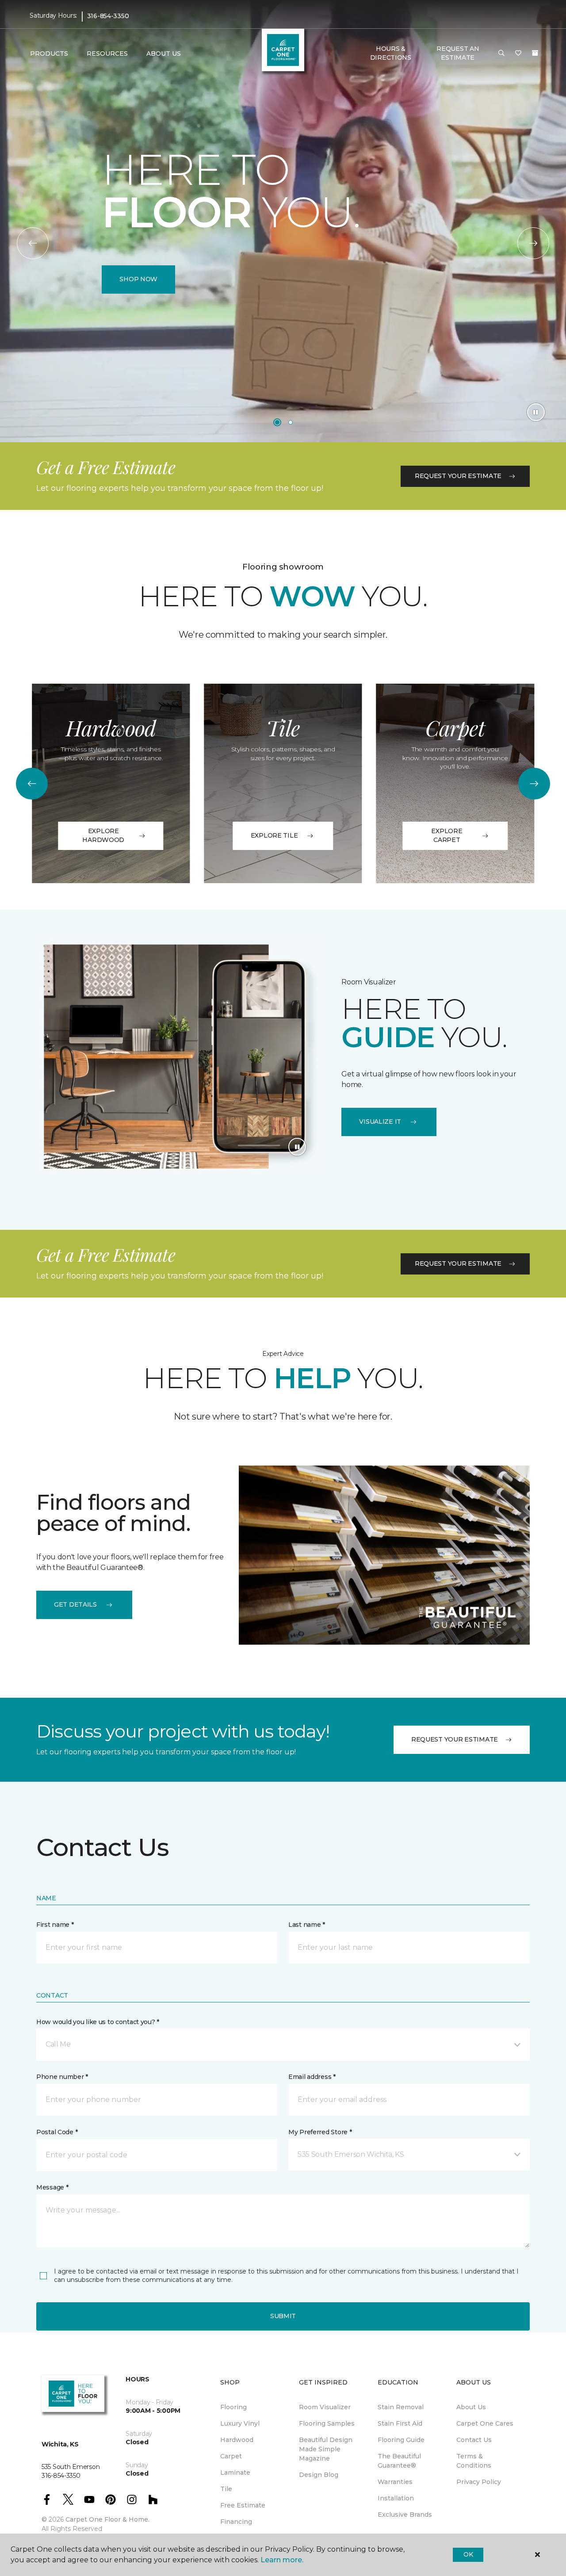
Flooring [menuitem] (233, 2407)
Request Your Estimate (458, 476)
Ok (468, 2554)
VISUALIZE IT (380, 1121)
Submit (283, 2316)
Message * (52, 2187)
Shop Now (138, 279)
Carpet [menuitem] (231, 2456)
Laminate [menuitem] (235, 2473)
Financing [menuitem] (236, 2522)
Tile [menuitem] (226, 2489)
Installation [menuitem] (396, 2498)
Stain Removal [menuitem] (401, 2407)
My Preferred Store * (320, 2132)
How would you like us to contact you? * (98, 2022)
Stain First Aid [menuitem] (400, 2423)
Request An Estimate (458, 53)
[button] (501, 54)
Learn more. (282, 2560)
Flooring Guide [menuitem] (401, 2440)
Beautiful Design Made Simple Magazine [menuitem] (326, 2449)
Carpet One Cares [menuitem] (485, 2423)
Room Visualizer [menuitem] (325, 2407)
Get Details (75, 1604)
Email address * (312, 2077)
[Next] (533, 243)
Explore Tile (274, 835)
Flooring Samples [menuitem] (327, 2423)
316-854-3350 (108, 16)
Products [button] (49, 54)
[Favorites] (518, 54)
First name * (55, 1925)
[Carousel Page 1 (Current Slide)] (277, 422)
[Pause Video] (536, 412)
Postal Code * (57, 2132)
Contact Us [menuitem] (474, 2440)
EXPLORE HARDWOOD (103, 835)
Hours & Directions (391, 53)
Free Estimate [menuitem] (243, 2505)
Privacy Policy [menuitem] (479, 2482)
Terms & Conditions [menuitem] (474, 2461)
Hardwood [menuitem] (237, 2440)
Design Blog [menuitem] (319, 2475)
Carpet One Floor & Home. (107, 2519)
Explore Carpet (447, 835)
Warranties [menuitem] (395, 2482)
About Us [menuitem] (471, 2407)
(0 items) (535, 53)
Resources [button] (107, 54)
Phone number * (62, 2077)
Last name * (307, 1925)
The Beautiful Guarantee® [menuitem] (399, 2461)
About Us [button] (164, 54)
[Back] (33, 243)
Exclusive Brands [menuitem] (405, 2515)
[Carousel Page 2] (291, 422)
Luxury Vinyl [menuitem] (240, 2423)
